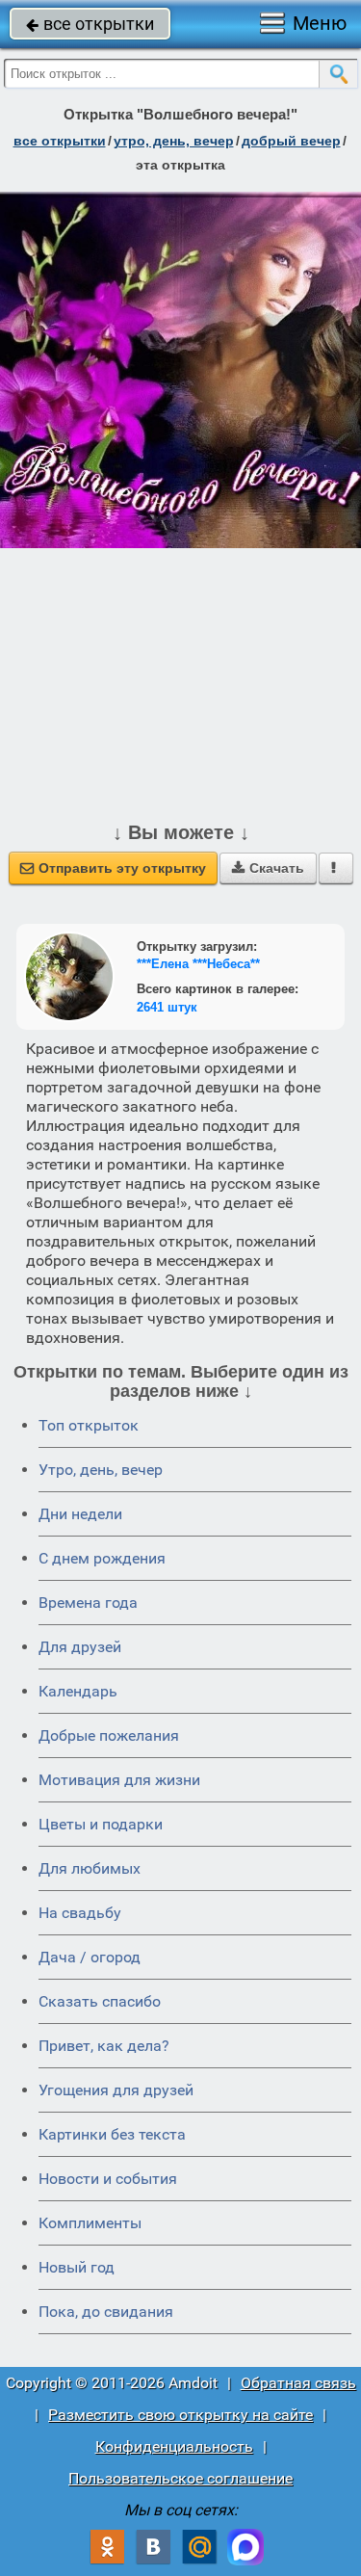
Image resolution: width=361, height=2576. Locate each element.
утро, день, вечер (174, 141)
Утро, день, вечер (101, 1470)
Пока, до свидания (106, 2312)
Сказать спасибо (100, 2001)
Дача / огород (90, 1957)
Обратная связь (298, 2383)
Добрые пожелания (109, 1735)
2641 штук (167, 1007)
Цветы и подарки (101, 1824)
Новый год (77, 2267)
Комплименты (90, 2223)
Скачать (268, 868)
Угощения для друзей (116, 2090)
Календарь (78, 1691)
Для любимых (90, 1868)
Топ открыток (89, 1425)
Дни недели (80, 1514)
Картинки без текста (112, 2134)
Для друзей (80, 1647)
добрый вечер (291, 141)
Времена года (88, 1603)
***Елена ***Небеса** (198, 964)
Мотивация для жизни (119, 1780)
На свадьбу (80, 1913)
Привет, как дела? (104, 2046)
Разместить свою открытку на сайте (180, 2415)
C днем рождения (102, 1558)
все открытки (90, 24)
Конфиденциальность (174, 2446)
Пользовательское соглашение (180, 2478)
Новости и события (108, 2179)
